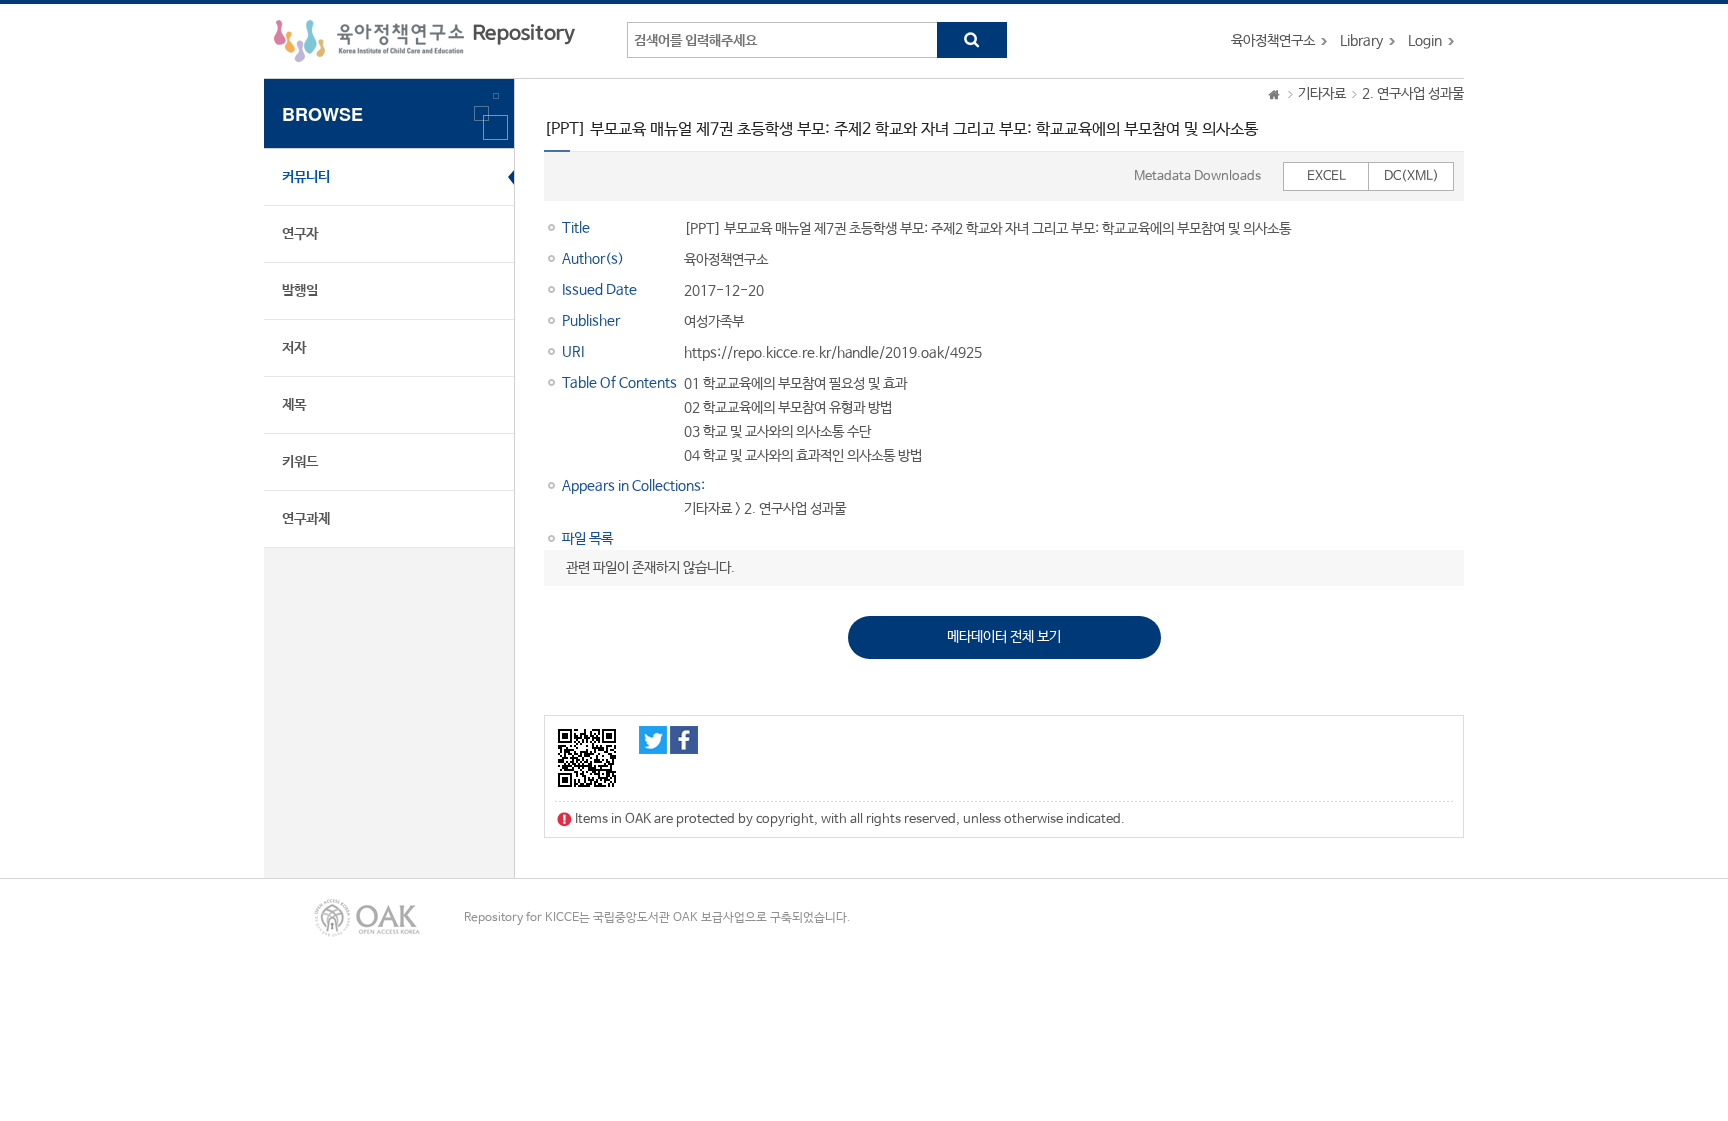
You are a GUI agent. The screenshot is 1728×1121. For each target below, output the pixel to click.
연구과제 (306, 519)
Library (1361, 41)
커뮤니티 (306, 177)
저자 (294, 348)
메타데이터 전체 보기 (1004, 637)
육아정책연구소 (1273, 41)
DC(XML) (1411, 176)
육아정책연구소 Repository (424, 41)
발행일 (300, 291)
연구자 (300, 234)
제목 (294, 405)
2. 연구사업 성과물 (1413, 94)
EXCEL (1326, 176)
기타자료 (1322, 94)
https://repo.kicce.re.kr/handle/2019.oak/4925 (833, 353)
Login (1425, 41)
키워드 (300, 462)
